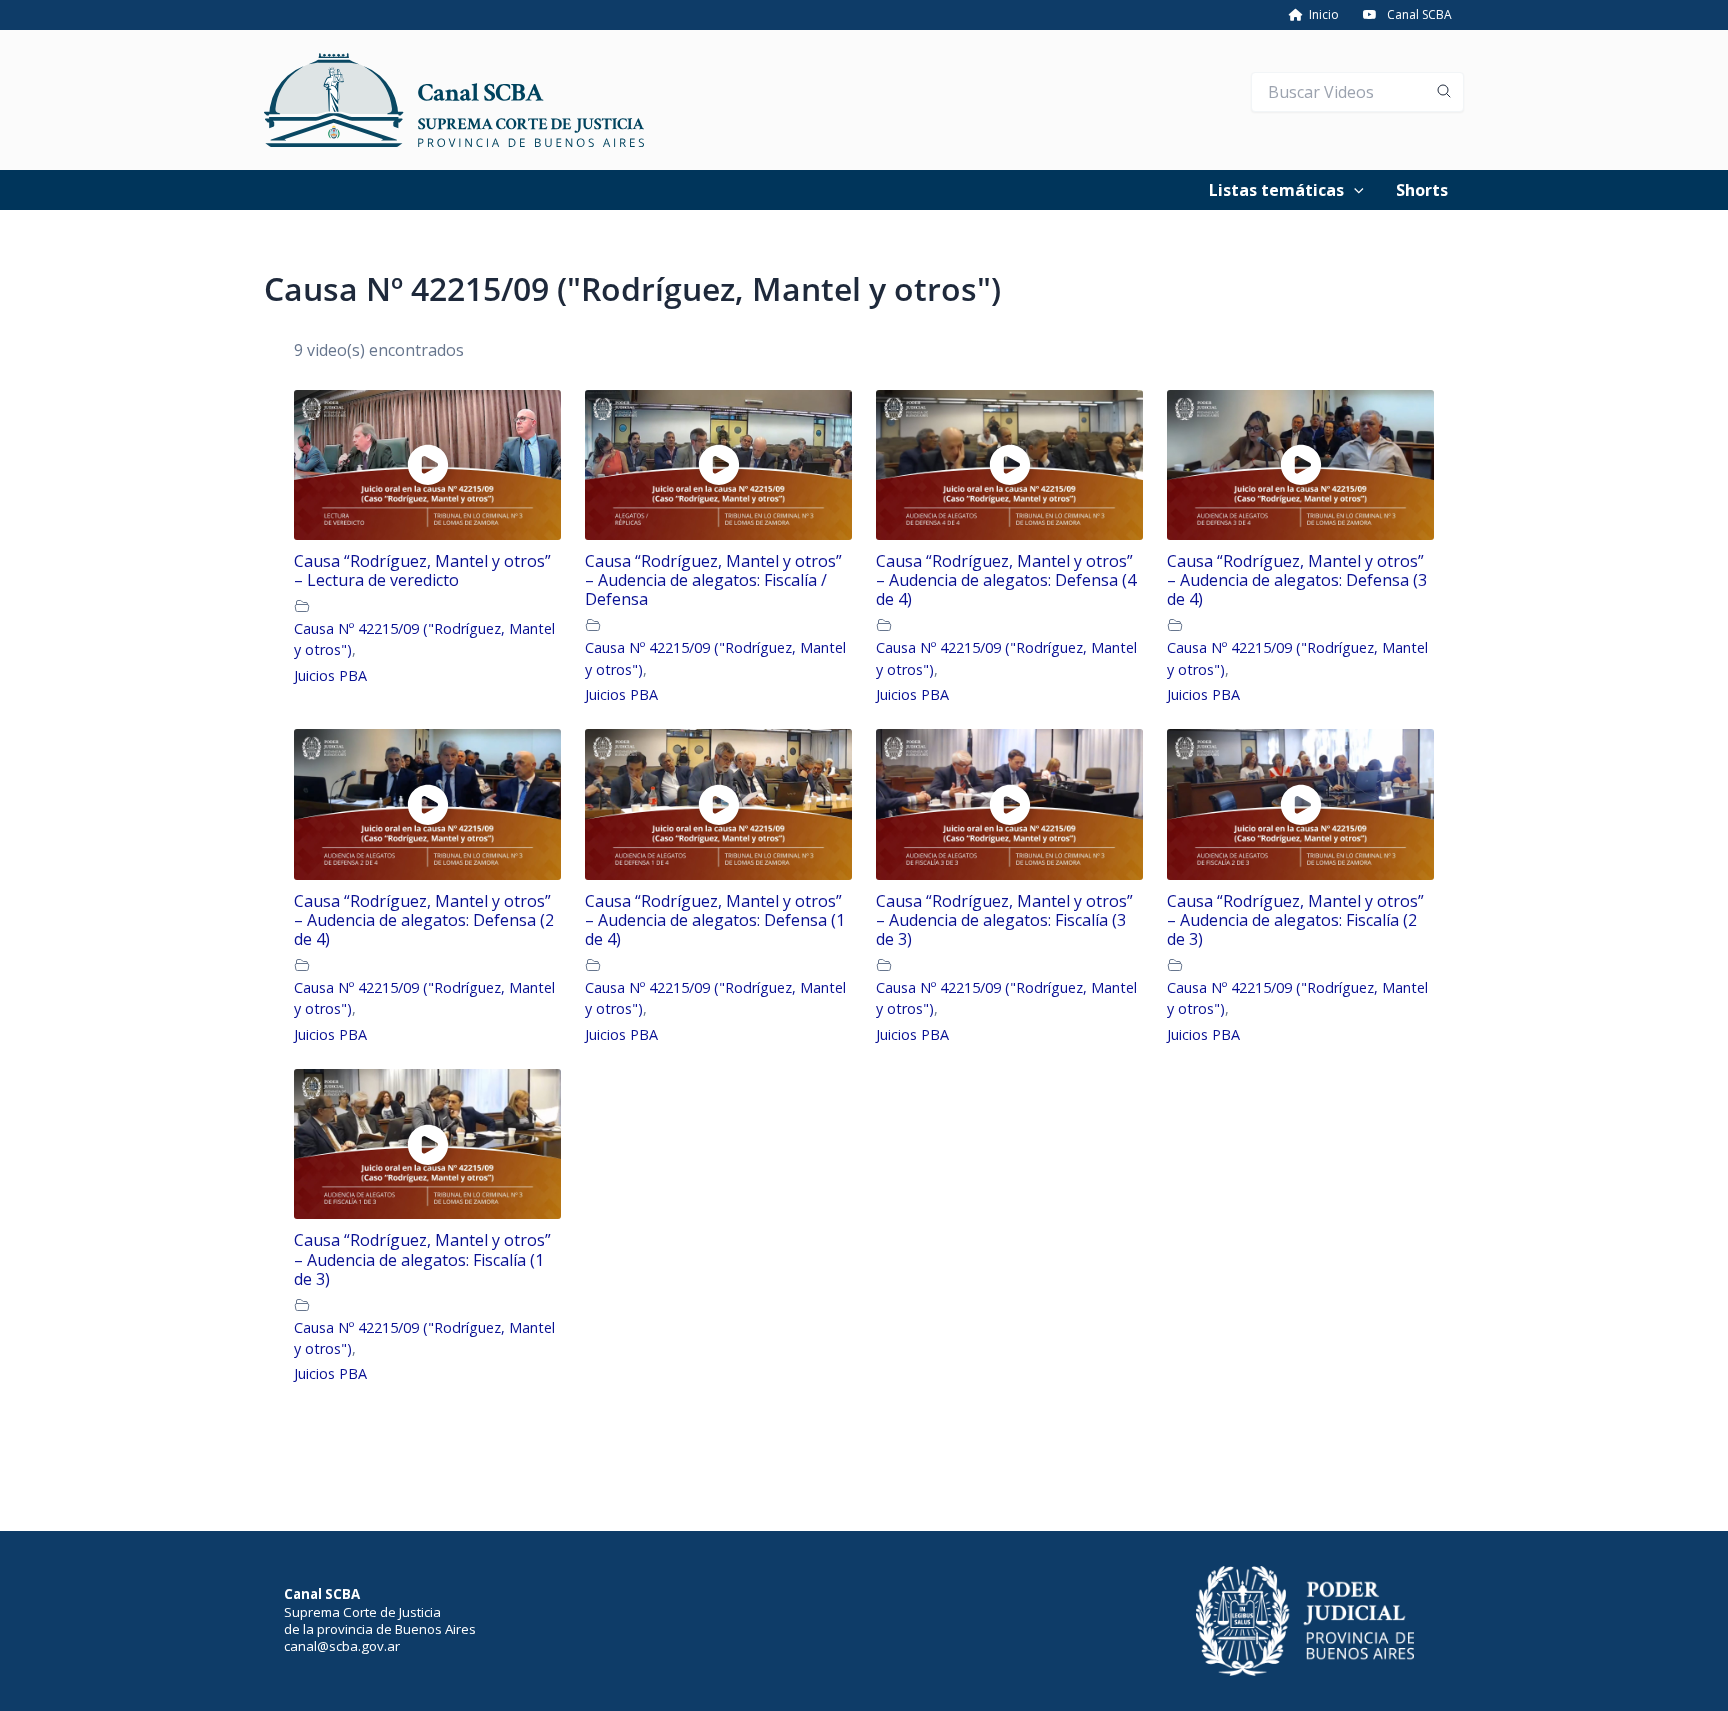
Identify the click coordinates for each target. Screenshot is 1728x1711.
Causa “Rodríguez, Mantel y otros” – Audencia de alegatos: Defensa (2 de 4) (424, 921)
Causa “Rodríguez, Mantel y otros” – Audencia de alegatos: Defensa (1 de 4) (715, 921)
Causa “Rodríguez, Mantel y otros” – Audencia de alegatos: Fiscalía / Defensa (713, 581)
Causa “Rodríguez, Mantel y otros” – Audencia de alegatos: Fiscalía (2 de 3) (1295, 921)
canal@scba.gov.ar (342, 1646)
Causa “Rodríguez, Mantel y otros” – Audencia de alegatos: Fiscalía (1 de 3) (422, 1260)
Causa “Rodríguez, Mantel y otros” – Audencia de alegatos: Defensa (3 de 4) (1297, 581)
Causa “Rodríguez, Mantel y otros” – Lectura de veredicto (422, 571)
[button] (1354, 190)
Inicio (1321, 14)
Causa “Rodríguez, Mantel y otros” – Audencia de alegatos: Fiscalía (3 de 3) (1004, 921)
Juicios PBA (330, 675)
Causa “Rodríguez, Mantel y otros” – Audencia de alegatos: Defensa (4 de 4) (1006, 581)
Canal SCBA (1419, 14)
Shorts (1422, 190)
